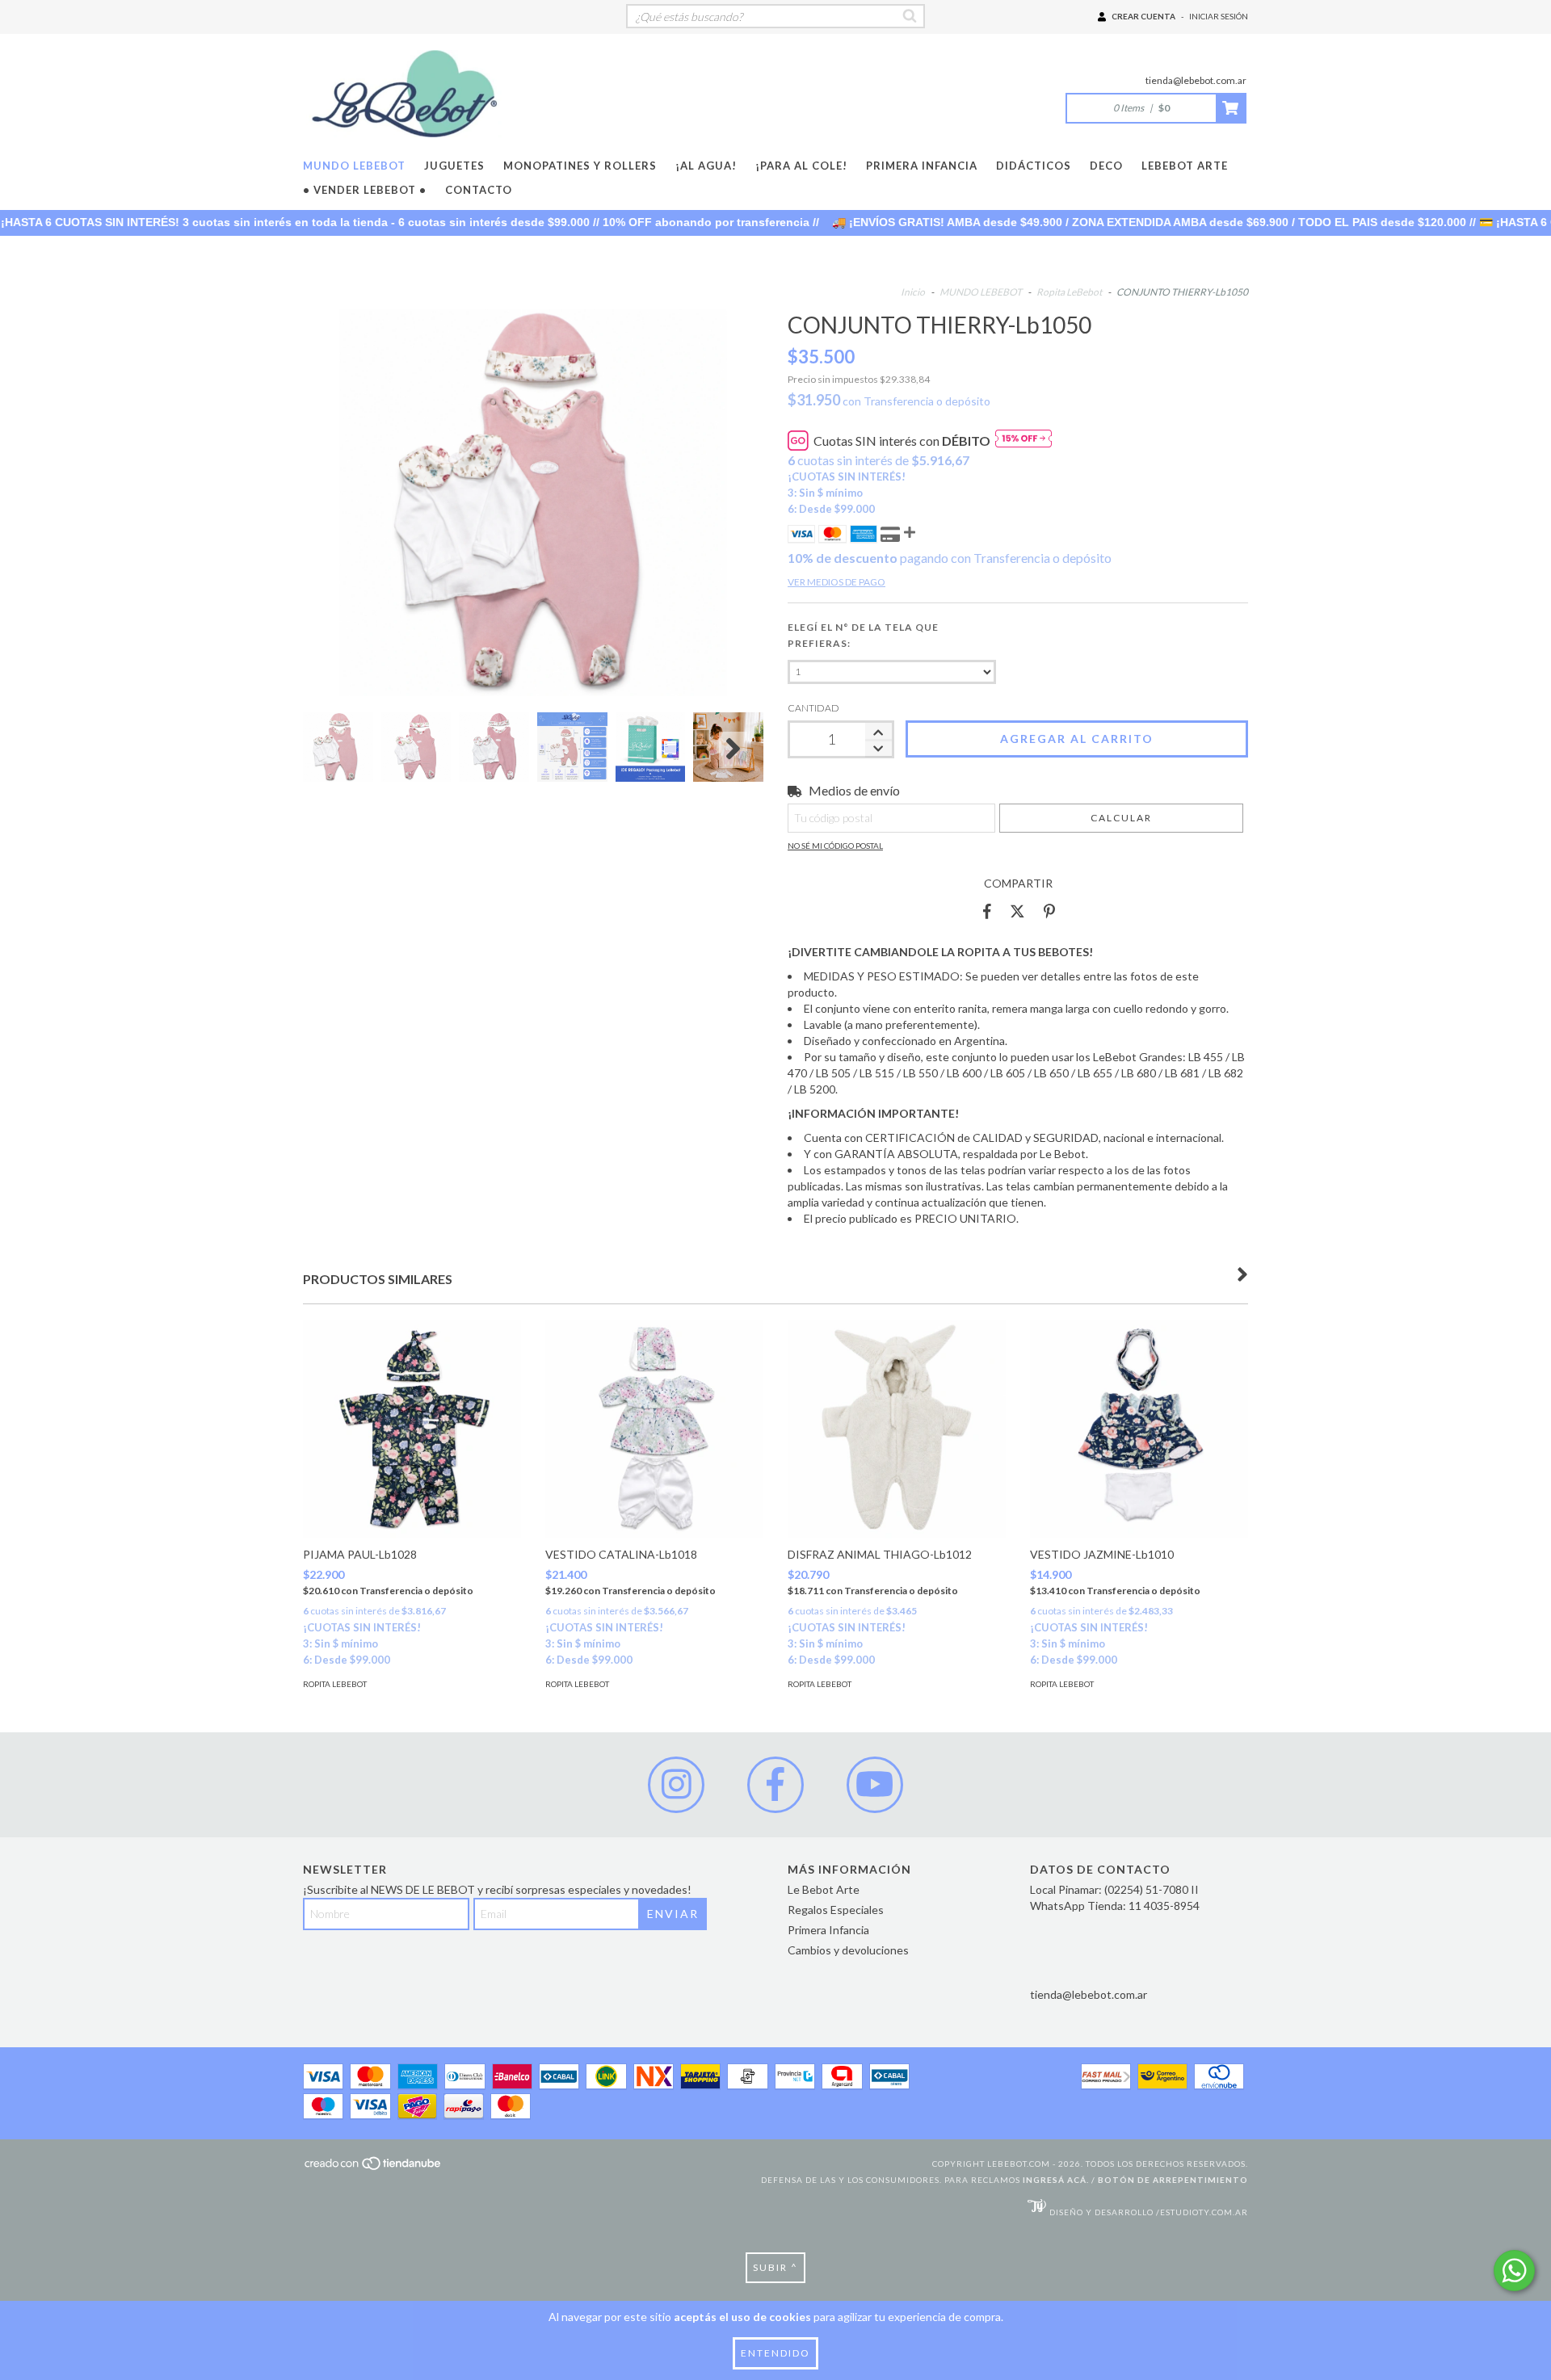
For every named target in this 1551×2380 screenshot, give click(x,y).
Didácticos (1034, 166)
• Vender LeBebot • (365, 190)
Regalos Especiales (836, 1910)
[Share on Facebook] (987, 912)
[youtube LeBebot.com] (875, 1785)
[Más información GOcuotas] (1023, 441)
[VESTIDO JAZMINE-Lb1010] (1139, 1429)
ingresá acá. (1056, 2180)
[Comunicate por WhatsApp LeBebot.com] (1514, 2271)
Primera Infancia (922, 166)
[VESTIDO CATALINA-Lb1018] (654, 1429)
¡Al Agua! (706, 166)
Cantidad (813, 708)
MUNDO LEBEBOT (354, 166)
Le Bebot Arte (824, 1889)
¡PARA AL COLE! (801, 166)
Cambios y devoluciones (848, 1950)
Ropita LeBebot (1070, 292)
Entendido (775, 2353)
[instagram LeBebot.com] (676, 1785)
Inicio (913, 292)
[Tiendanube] (374, 2168)
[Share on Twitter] (1017, 912)
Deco (1106, 166)
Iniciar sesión (1219, 16)
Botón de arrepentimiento (1173, 2180)
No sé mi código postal (835, 846)
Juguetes (454, 166)
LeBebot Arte (1185, 166)
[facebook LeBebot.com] (775, 1785)
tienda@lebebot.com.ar (1196, 80)
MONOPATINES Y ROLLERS (580, 166)
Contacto (479, 190)
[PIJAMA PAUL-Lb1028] (412, 1429)
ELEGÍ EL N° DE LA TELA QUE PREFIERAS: (863, 635)
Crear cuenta (1143, 16)
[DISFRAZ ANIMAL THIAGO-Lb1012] (897, 1429)
